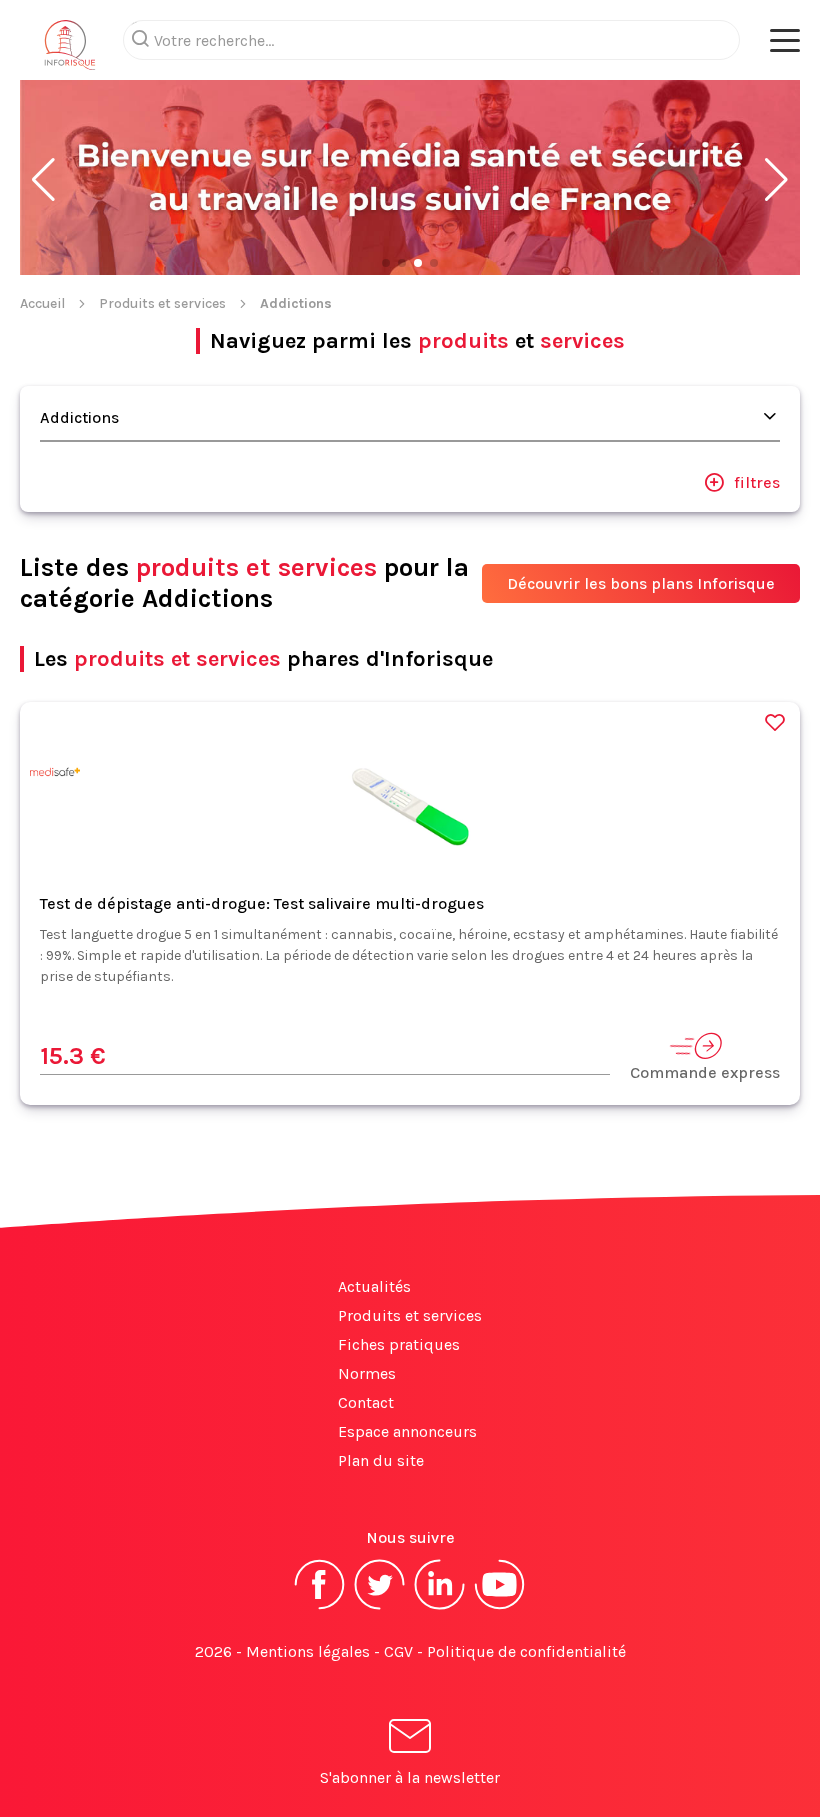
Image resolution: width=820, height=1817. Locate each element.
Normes (367, 1373)
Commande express (705, 1072)
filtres (757, 482)
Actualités (374, 1286)
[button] (43, 180)
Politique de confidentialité (526, 1651)
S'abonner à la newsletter (410, 1777)
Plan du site (381, 1460)
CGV (398, 1651)
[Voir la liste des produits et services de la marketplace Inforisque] (410, 179)
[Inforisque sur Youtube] (500, 1607)
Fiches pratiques (399, 1344)
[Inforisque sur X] (380, 1607)
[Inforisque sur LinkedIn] (440, 1607)
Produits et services (162, 303)
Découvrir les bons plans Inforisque (641, 583)
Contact (366, 1402)
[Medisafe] (55, 775)
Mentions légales (308, 1651)
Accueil (42, 303)
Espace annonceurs (407, 1431)
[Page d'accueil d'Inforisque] (70, 50)
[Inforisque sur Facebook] (320, 1607)
